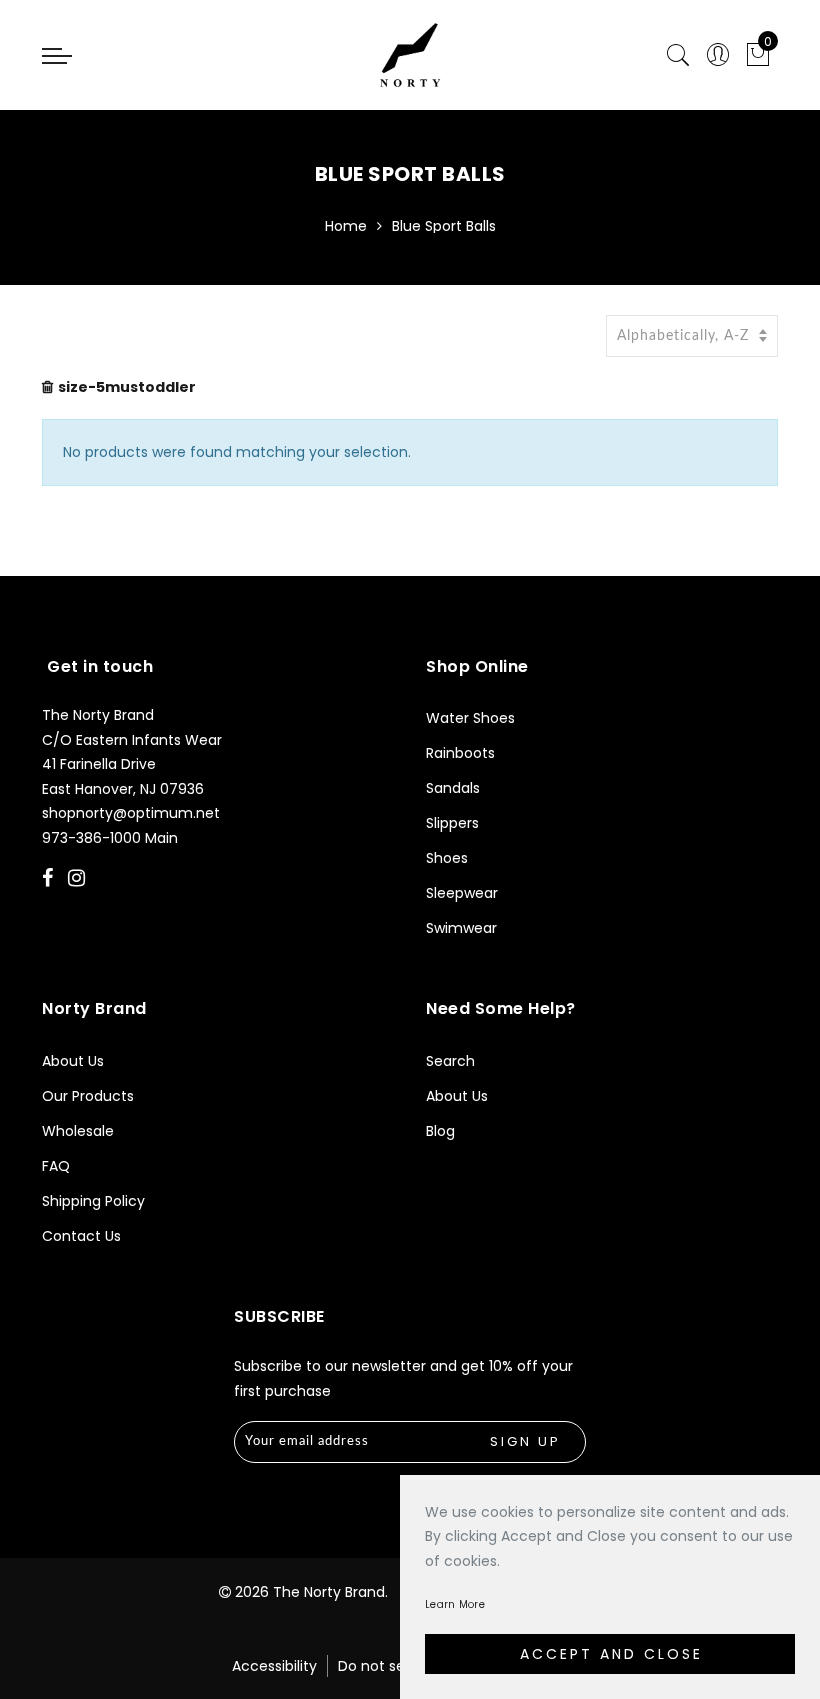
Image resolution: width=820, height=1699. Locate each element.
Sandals (453, 788)
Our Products (88, 1096)
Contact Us (81, 1236)
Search (450, 1061)
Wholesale (78, 1131)
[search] (678, 55)
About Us (73, 1061)
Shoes (447, 858)
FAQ (56, 1166)
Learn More (455, 1604)
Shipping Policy (93, 1201)
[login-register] (718, 55)
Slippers (452, 823)
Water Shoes (470, 718)
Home (346, 226)
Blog (440, 1131)
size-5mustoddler (127, 387)
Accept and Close (611, 1654)
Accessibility (274, 1666)
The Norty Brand (329, 1592)
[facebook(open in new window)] (50, 880)
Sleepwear (462, 893)
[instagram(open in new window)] (79, 880)
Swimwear (461, 928)
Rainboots (460, 753)
